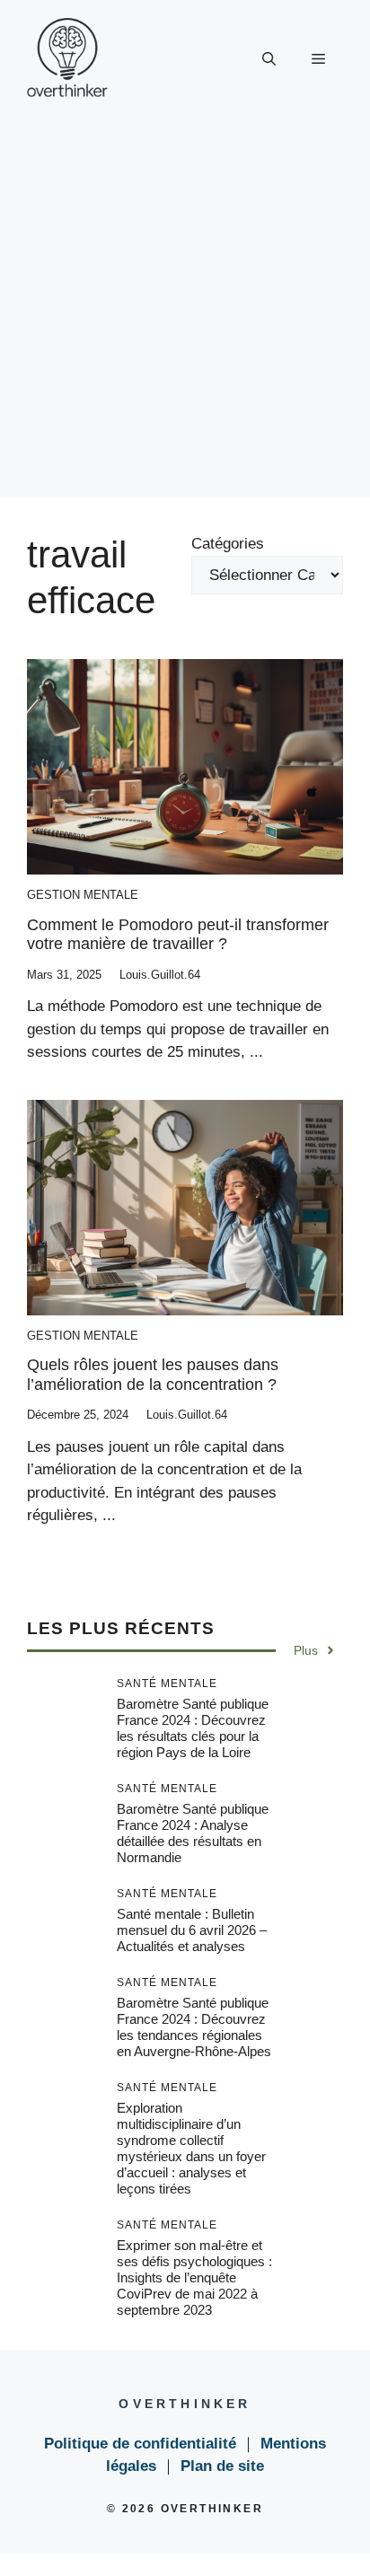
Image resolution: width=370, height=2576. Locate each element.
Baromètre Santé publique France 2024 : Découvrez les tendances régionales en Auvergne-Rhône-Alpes (194, 2027)
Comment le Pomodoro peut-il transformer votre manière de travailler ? (178, 935)
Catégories (228, 544)
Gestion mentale (83, 895)
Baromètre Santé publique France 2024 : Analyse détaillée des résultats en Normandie (193, 1833)
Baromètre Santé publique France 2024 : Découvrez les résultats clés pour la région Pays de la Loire (193, 1728)
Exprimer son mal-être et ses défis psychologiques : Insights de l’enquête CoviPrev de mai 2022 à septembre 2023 (194, 2277)
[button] (269, 59)
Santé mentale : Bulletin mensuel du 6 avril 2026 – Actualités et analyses (192, 1930)
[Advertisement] (185, 312)
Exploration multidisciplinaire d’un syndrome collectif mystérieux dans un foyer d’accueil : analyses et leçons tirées (191, 2148)
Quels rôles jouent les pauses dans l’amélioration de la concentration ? (153, 1375)
